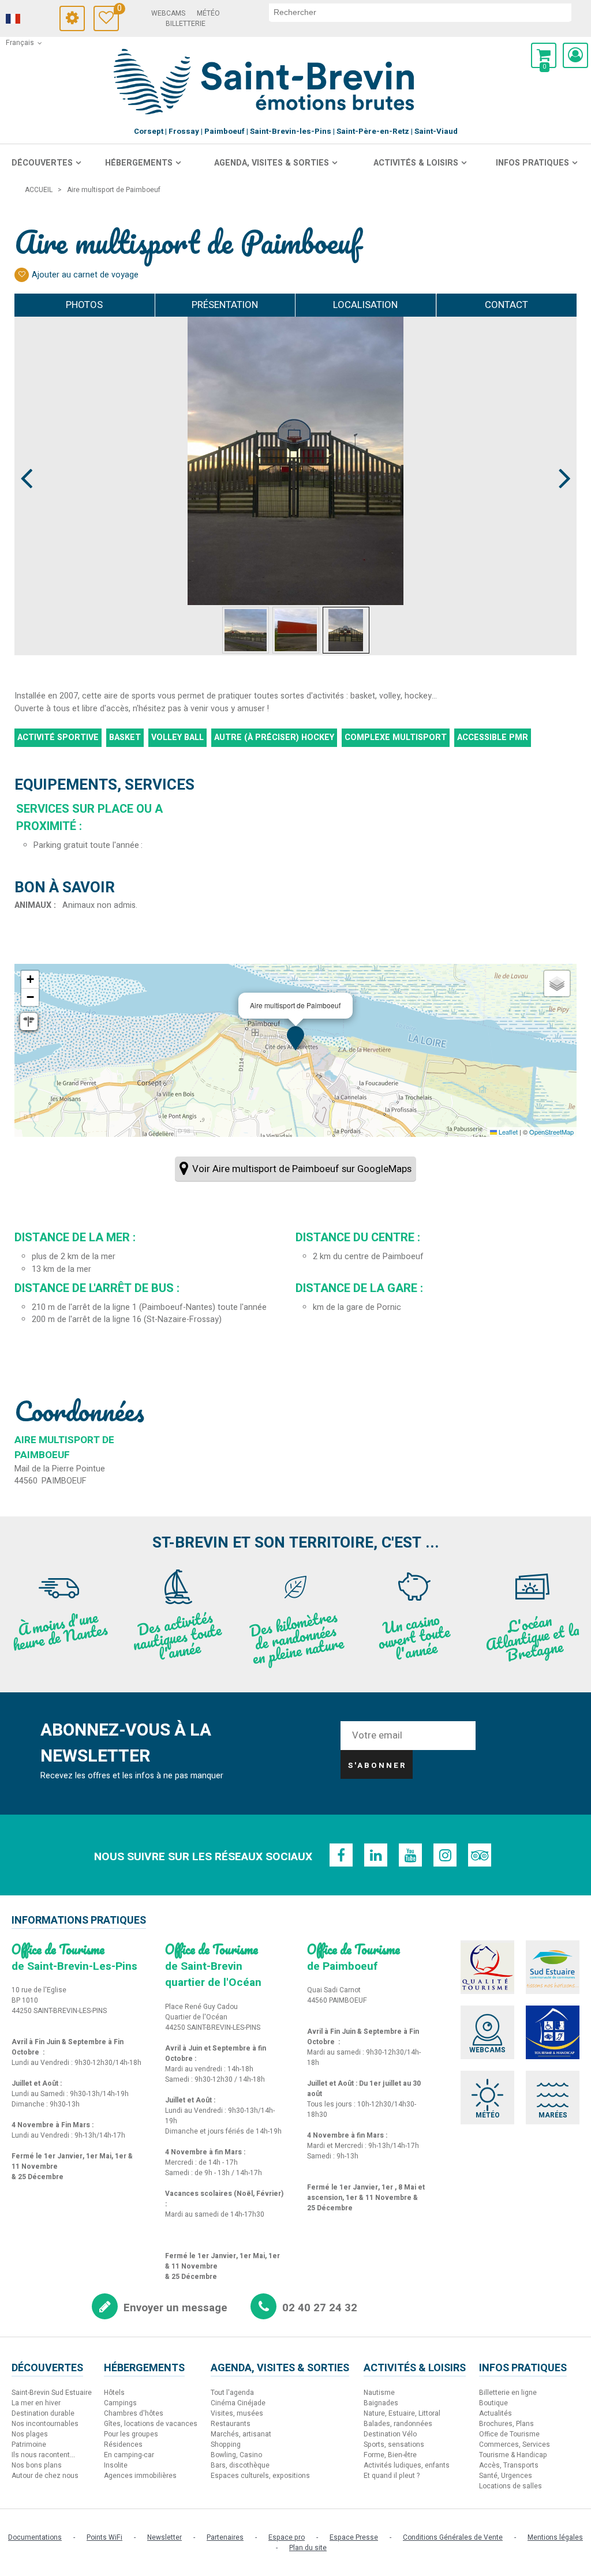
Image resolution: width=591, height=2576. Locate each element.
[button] (544, 55)
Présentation (225, 305)
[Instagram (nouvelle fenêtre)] (445, 1855)
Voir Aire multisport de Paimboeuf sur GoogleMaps (302, 1169)
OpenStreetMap (551, 1132)
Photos (84, 305)
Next (560, 457)
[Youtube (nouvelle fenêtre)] (410, 1855)
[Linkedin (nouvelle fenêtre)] (376, 1855)
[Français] (29, 19)
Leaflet (507, 1132)
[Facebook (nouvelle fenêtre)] (341, 1855)
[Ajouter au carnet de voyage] (22, 275)
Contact (506, 305)
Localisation (365, 305)
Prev (27, 457)
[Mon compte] (575, 55)
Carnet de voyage (118, 10)
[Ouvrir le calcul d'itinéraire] (29, 1022)
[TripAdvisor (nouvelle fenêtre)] (480, 1855)
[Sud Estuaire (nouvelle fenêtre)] (553, 1967)
